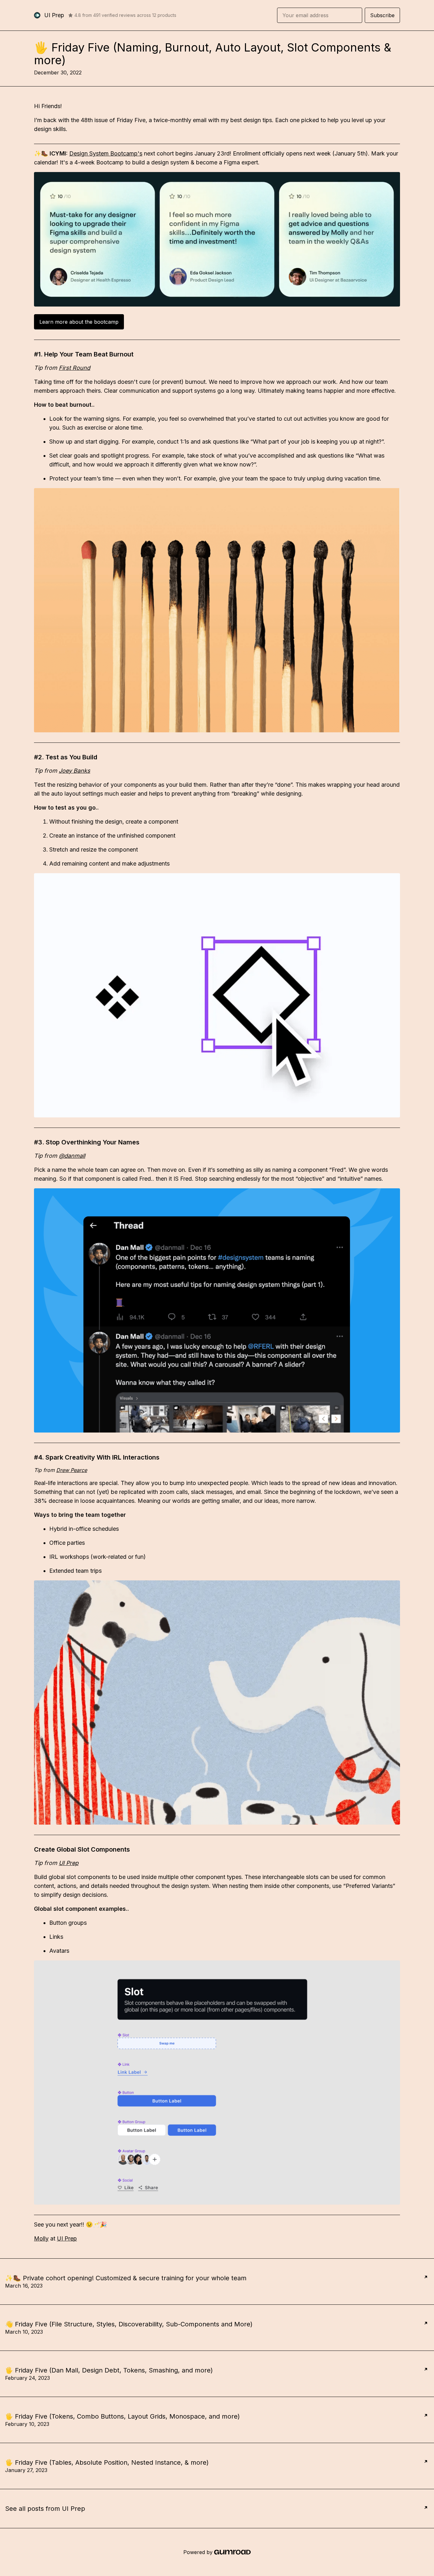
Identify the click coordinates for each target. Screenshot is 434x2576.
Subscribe (382, 15)
